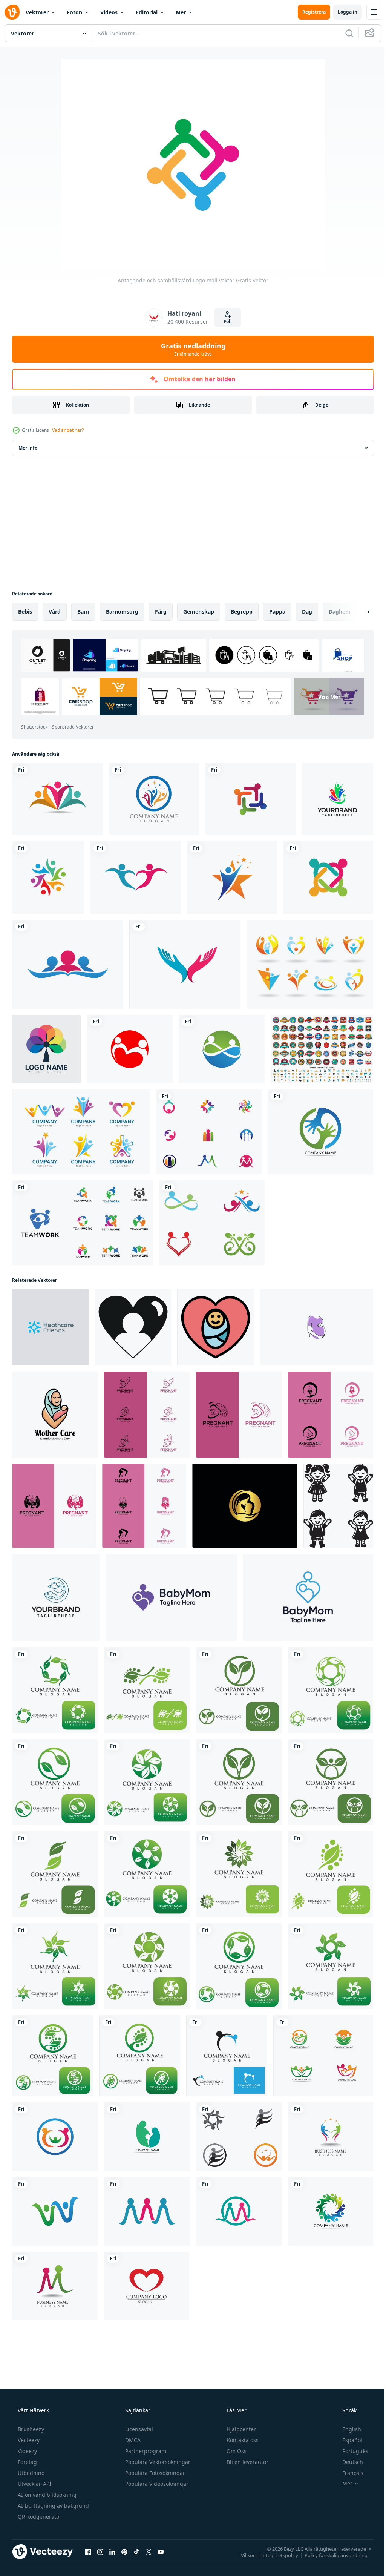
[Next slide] (356, 612)
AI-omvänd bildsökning (46, 2495)
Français (348, 2473)
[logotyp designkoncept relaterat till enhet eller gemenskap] (83, 1223)
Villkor (242, 2555)
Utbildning (31, 2473)
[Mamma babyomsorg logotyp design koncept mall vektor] (56, 1597)
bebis (25, 611)
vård (55, 611)
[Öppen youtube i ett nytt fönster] (161, 2551)
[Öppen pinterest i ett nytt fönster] (124, 2551)
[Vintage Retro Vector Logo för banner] (322, 1049)
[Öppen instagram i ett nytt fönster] (100, 2551)
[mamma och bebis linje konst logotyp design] (308, 1597)
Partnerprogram (145, 2451)
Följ (225, 321)
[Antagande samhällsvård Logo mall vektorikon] (130, 1049)
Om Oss (236, 2451)
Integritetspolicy (274, 2555)
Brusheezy (30, 2429)
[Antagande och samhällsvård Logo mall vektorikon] (57, 799)
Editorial (147, 12)
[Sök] (344, 33)
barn (83, 611)
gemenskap (199, 611)
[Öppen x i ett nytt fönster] (149, 2551)
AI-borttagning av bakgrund (53, 2506)
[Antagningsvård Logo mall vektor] (55, 2137)
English (347, 2429)
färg (161, 611)
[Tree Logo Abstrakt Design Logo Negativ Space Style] (46, 1049)
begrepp (242, 611)
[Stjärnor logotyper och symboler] (232, 878)
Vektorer (37, 12)
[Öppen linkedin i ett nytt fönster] (112, 2551)
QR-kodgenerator (39, 2517)
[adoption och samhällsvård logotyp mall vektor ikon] (227, 2056)
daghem (340, 611)
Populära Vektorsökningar (157, 2462)
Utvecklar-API (34, 2484)
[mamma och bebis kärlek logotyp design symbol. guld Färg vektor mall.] (245, 1506)
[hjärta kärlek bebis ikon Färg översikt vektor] (215, 1327)
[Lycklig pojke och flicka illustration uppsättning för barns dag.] (338, 1506)
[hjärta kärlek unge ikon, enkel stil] (133, 1327)
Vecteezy (28, 2440)
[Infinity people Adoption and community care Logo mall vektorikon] (212, 1223)
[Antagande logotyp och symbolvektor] (147, 2137)
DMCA (132, 2440)
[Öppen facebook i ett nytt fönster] (88, 2551)
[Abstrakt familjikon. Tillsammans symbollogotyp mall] (337, 799)
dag (307, 611)
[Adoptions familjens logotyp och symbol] (55, 2286)
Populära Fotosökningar (154, 2473)
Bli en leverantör (247, 2462)
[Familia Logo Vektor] (310, 964)
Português (350, 2451)
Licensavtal (138, 2429)
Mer (181, 12)
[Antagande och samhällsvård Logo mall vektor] (250, 799)
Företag (27, 2462)
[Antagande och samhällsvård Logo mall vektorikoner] (209, 1132)
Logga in (342, 12)
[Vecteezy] (12, 12)
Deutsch (348, 2462)
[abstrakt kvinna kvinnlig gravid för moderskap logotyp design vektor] (316, 1327)
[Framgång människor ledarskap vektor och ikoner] (331, 2137)
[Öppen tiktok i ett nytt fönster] (136, 2551)
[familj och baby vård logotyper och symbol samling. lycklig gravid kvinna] (147, 1415)
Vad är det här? (68, 430)
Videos (109, 12)
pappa (277, 611)
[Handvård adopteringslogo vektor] (320, 1132)
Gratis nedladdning (190, 349)
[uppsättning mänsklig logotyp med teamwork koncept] (81, 1132)
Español (347, 2440)
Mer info (28, 448)
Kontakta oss (242, 2440)
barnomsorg (122, 611)
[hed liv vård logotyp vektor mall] (50, 1327)
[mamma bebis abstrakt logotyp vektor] (171, 1597)
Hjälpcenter (240, 2429)
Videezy (27, 2451)
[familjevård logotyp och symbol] (55, 1690)
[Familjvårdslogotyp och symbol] (323, 2056)
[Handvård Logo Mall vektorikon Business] (185, 964)
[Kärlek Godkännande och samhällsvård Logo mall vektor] (146, 2286)
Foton (74, 12)
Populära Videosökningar (156, 2484)
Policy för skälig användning (330, 2555)
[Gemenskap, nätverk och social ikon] (328, 878)
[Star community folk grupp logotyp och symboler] (239, 2137)
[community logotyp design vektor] (48, 878)
